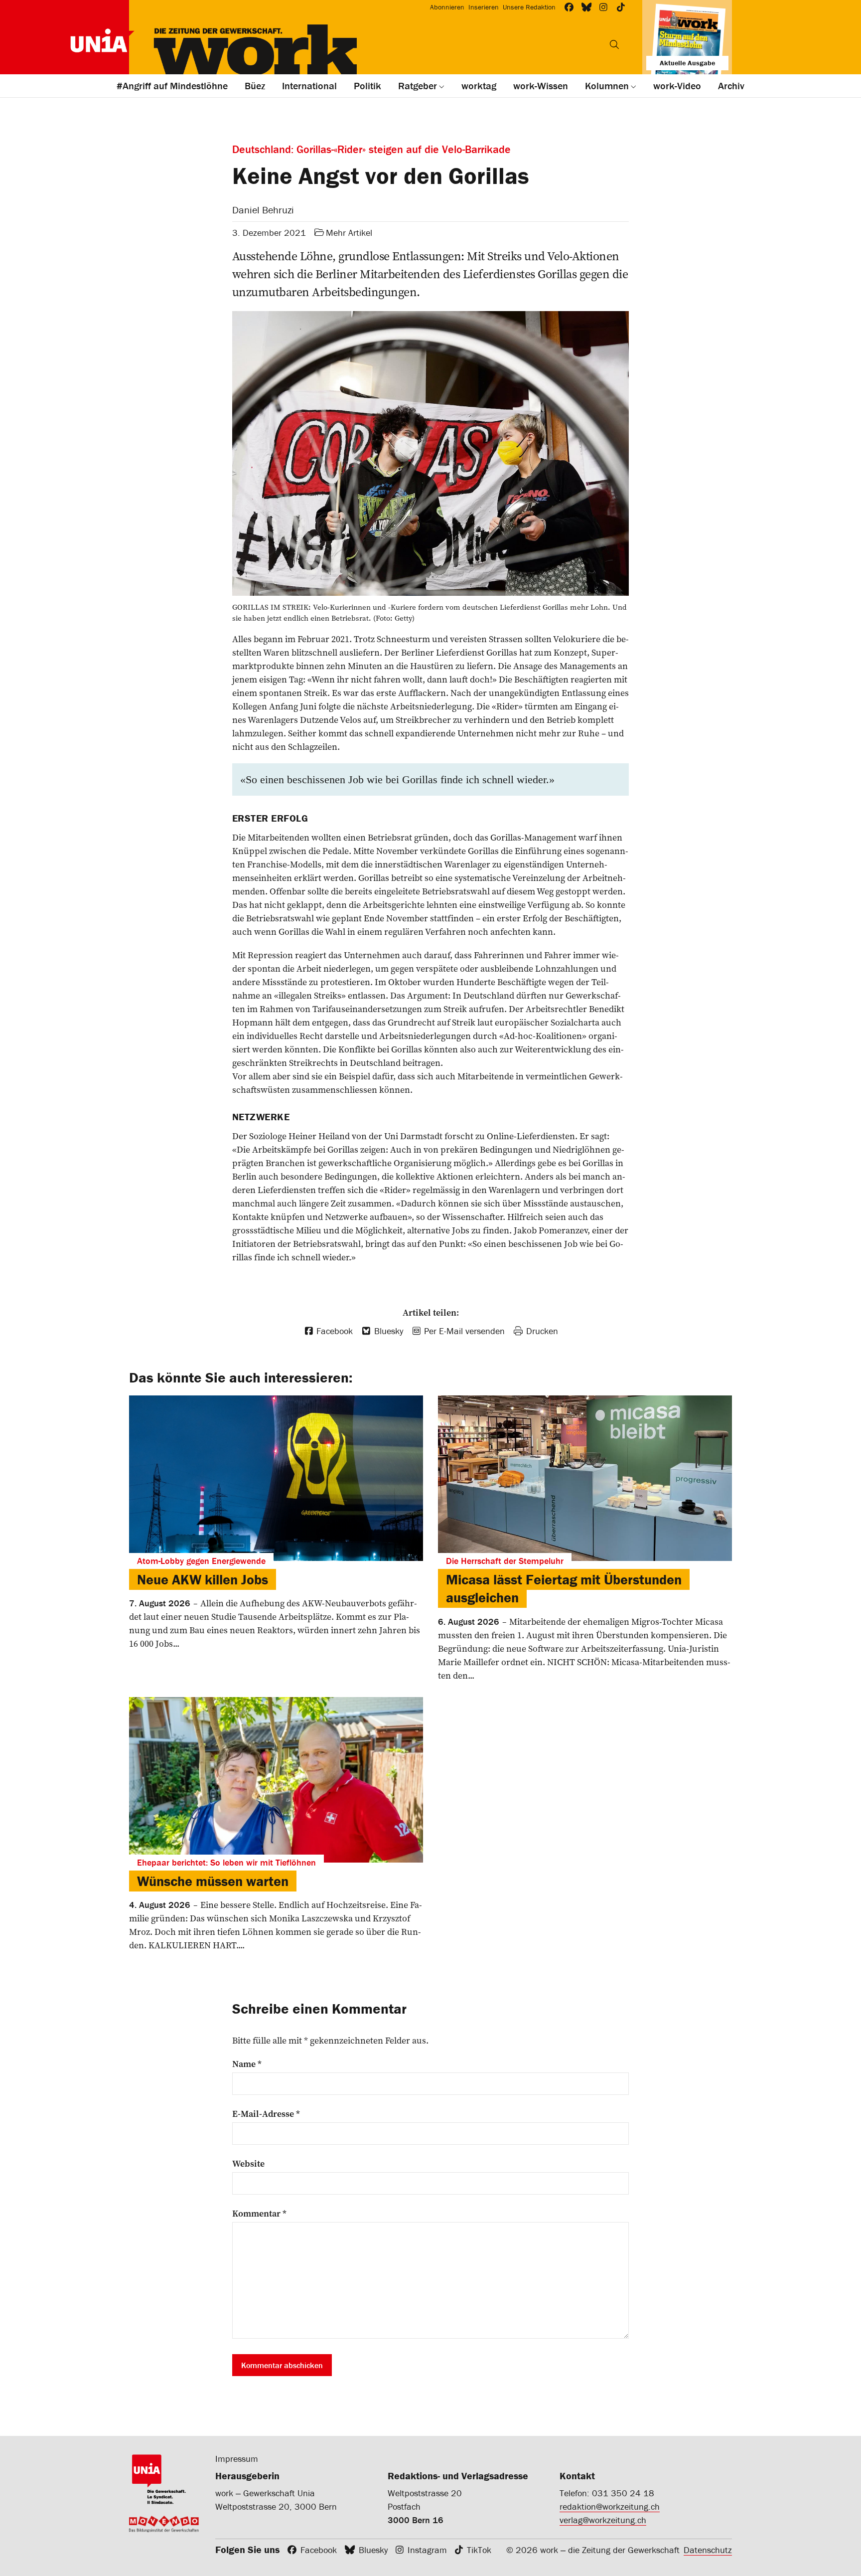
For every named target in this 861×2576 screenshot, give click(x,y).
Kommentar (259, 2214)
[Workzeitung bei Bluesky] (587, 7)
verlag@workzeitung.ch (603, 2520)
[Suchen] (614, 44)
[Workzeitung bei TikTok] (621, 7)
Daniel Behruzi (263, 210)
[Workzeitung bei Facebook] (569, 7)
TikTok (479, 2550)
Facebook (319, 2550)
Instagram (427, 2550)
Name (247, 2064)
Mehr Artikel (349, 233)
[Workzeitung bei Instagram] (604, 7)
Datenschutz (708, 2550)
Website (248, 2164)
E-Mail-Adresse (266, 2114)
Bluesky (373, 2550)
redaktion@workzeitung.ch (610, 2506)
